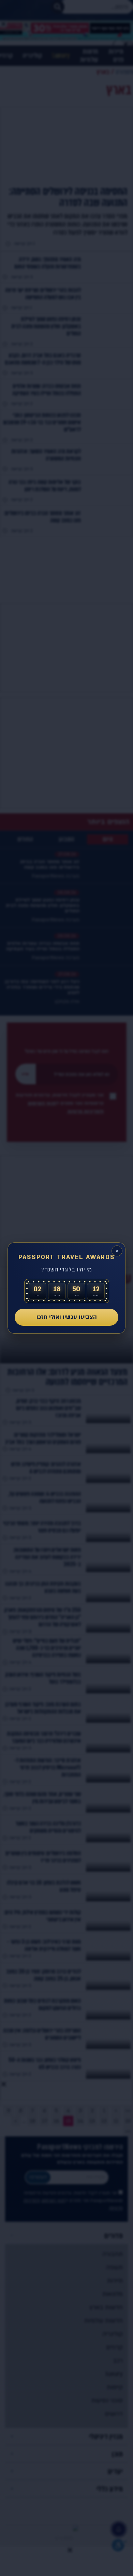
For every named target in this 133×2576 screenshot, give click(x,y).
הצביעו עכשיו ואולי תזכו (67, 1317)
